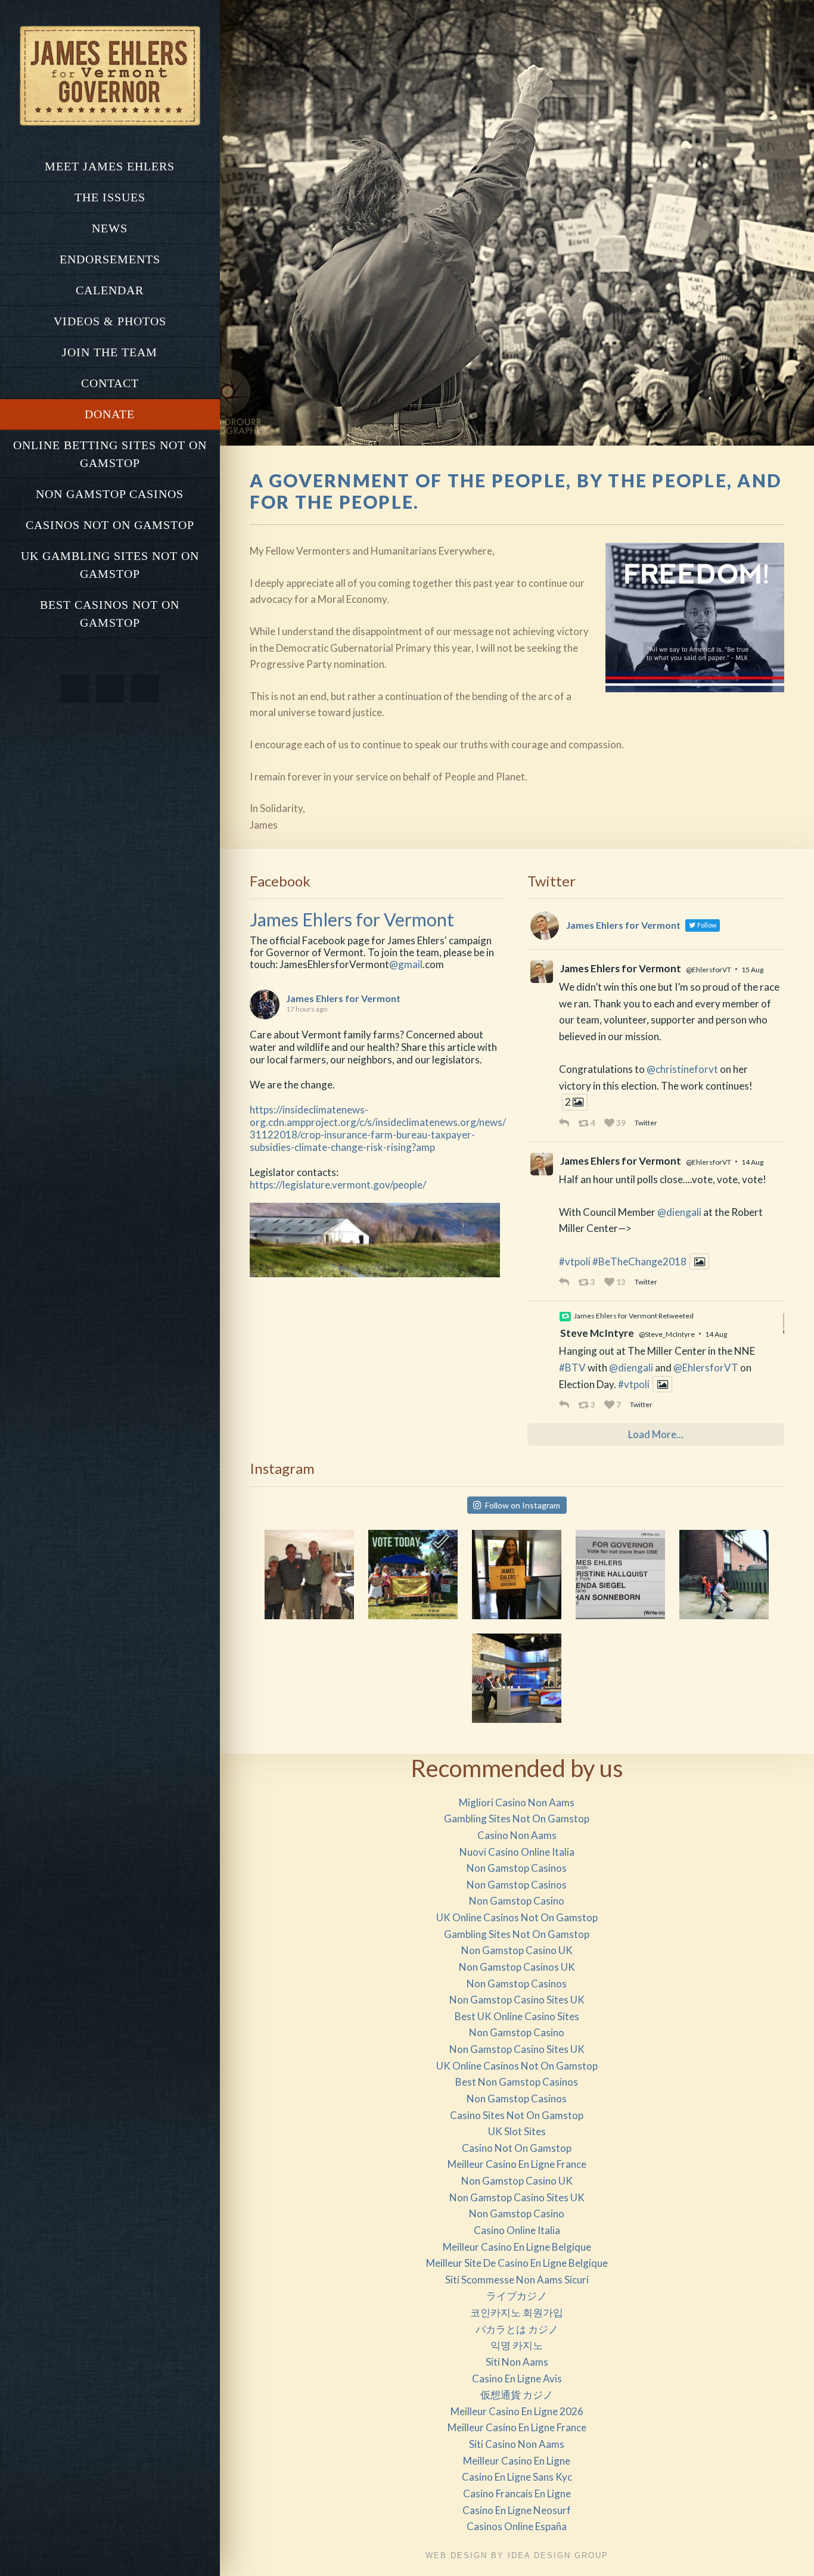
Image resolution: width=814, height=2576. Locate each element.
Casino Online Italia (517, 2230)
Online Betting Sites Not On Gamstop (110, 454)
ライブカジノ (517, 2296)
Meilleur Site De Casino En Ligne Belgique (517, 2263)
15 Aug (752, 970)
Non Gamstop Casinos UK (517, 1967)
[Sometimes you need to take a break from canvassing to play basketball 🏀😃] (724, 1575)
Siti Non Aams (517, 2362)
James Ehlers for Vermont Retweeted (634, 1316)
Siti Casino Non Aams (517, 2444)
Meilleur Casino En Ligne (517, 2461)
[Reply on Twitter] (566, 1123)
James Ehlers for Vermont (352, 920)
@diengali (679, 1212)
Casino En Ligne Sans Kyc (517, 2477)
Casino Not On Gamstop (517, 2148)
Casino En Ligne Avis (517, 2379)
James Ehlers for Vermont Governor (110, 76)
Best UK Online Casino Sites (517, 2016)
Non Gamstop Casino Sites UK (517, 2000)
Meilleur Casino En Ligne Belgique (517, 2247)
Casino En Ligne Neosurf (517, 2510)
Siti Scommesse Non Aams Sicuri (517, 2280)
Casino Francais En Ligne (517, 2493)
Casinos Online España (517, 2526)
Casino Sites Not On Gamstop (517, 2115)
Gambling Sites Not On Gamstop (517, 1819)
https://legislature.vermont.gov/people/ (338, 1185)
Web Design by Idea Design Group (517, 2555)
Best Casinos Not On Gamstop (110, 614)
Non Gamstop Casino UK (517, 1950)
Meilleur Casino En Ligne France (517, 2164)
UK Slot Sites (517, 2131)
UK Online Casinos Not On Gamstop (517, 1917)
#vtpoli (575, 1261)
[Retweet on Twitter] (565, 1317)
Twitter (646, 1123)
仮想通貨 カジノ (517, 2395)
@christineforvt (682, 1069)
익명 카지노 (517, 2345)
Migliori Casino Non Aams (517, 1802)
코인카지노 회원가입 (517, 2312)
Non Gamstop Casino (517, 1901)
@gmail (406, 964)
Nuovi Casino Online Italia (517, 1852)
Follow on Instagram (523, 1505)
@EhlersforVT (709, 970)
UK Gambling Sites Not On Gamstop (110, 565)
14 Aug (752, 1162)
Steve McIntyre (597, 1333)
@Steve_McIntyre (667, 1334)
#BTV (572, 1368)
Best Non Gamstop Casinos (517, 2082)
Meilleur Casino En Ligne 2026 (517, 2411)
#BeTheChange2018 (639, 1261)
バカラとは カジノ (517, 2329)
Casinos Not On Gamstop (110, 525)
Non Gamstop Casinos (110, 494)
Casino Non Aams (517, 1835)
